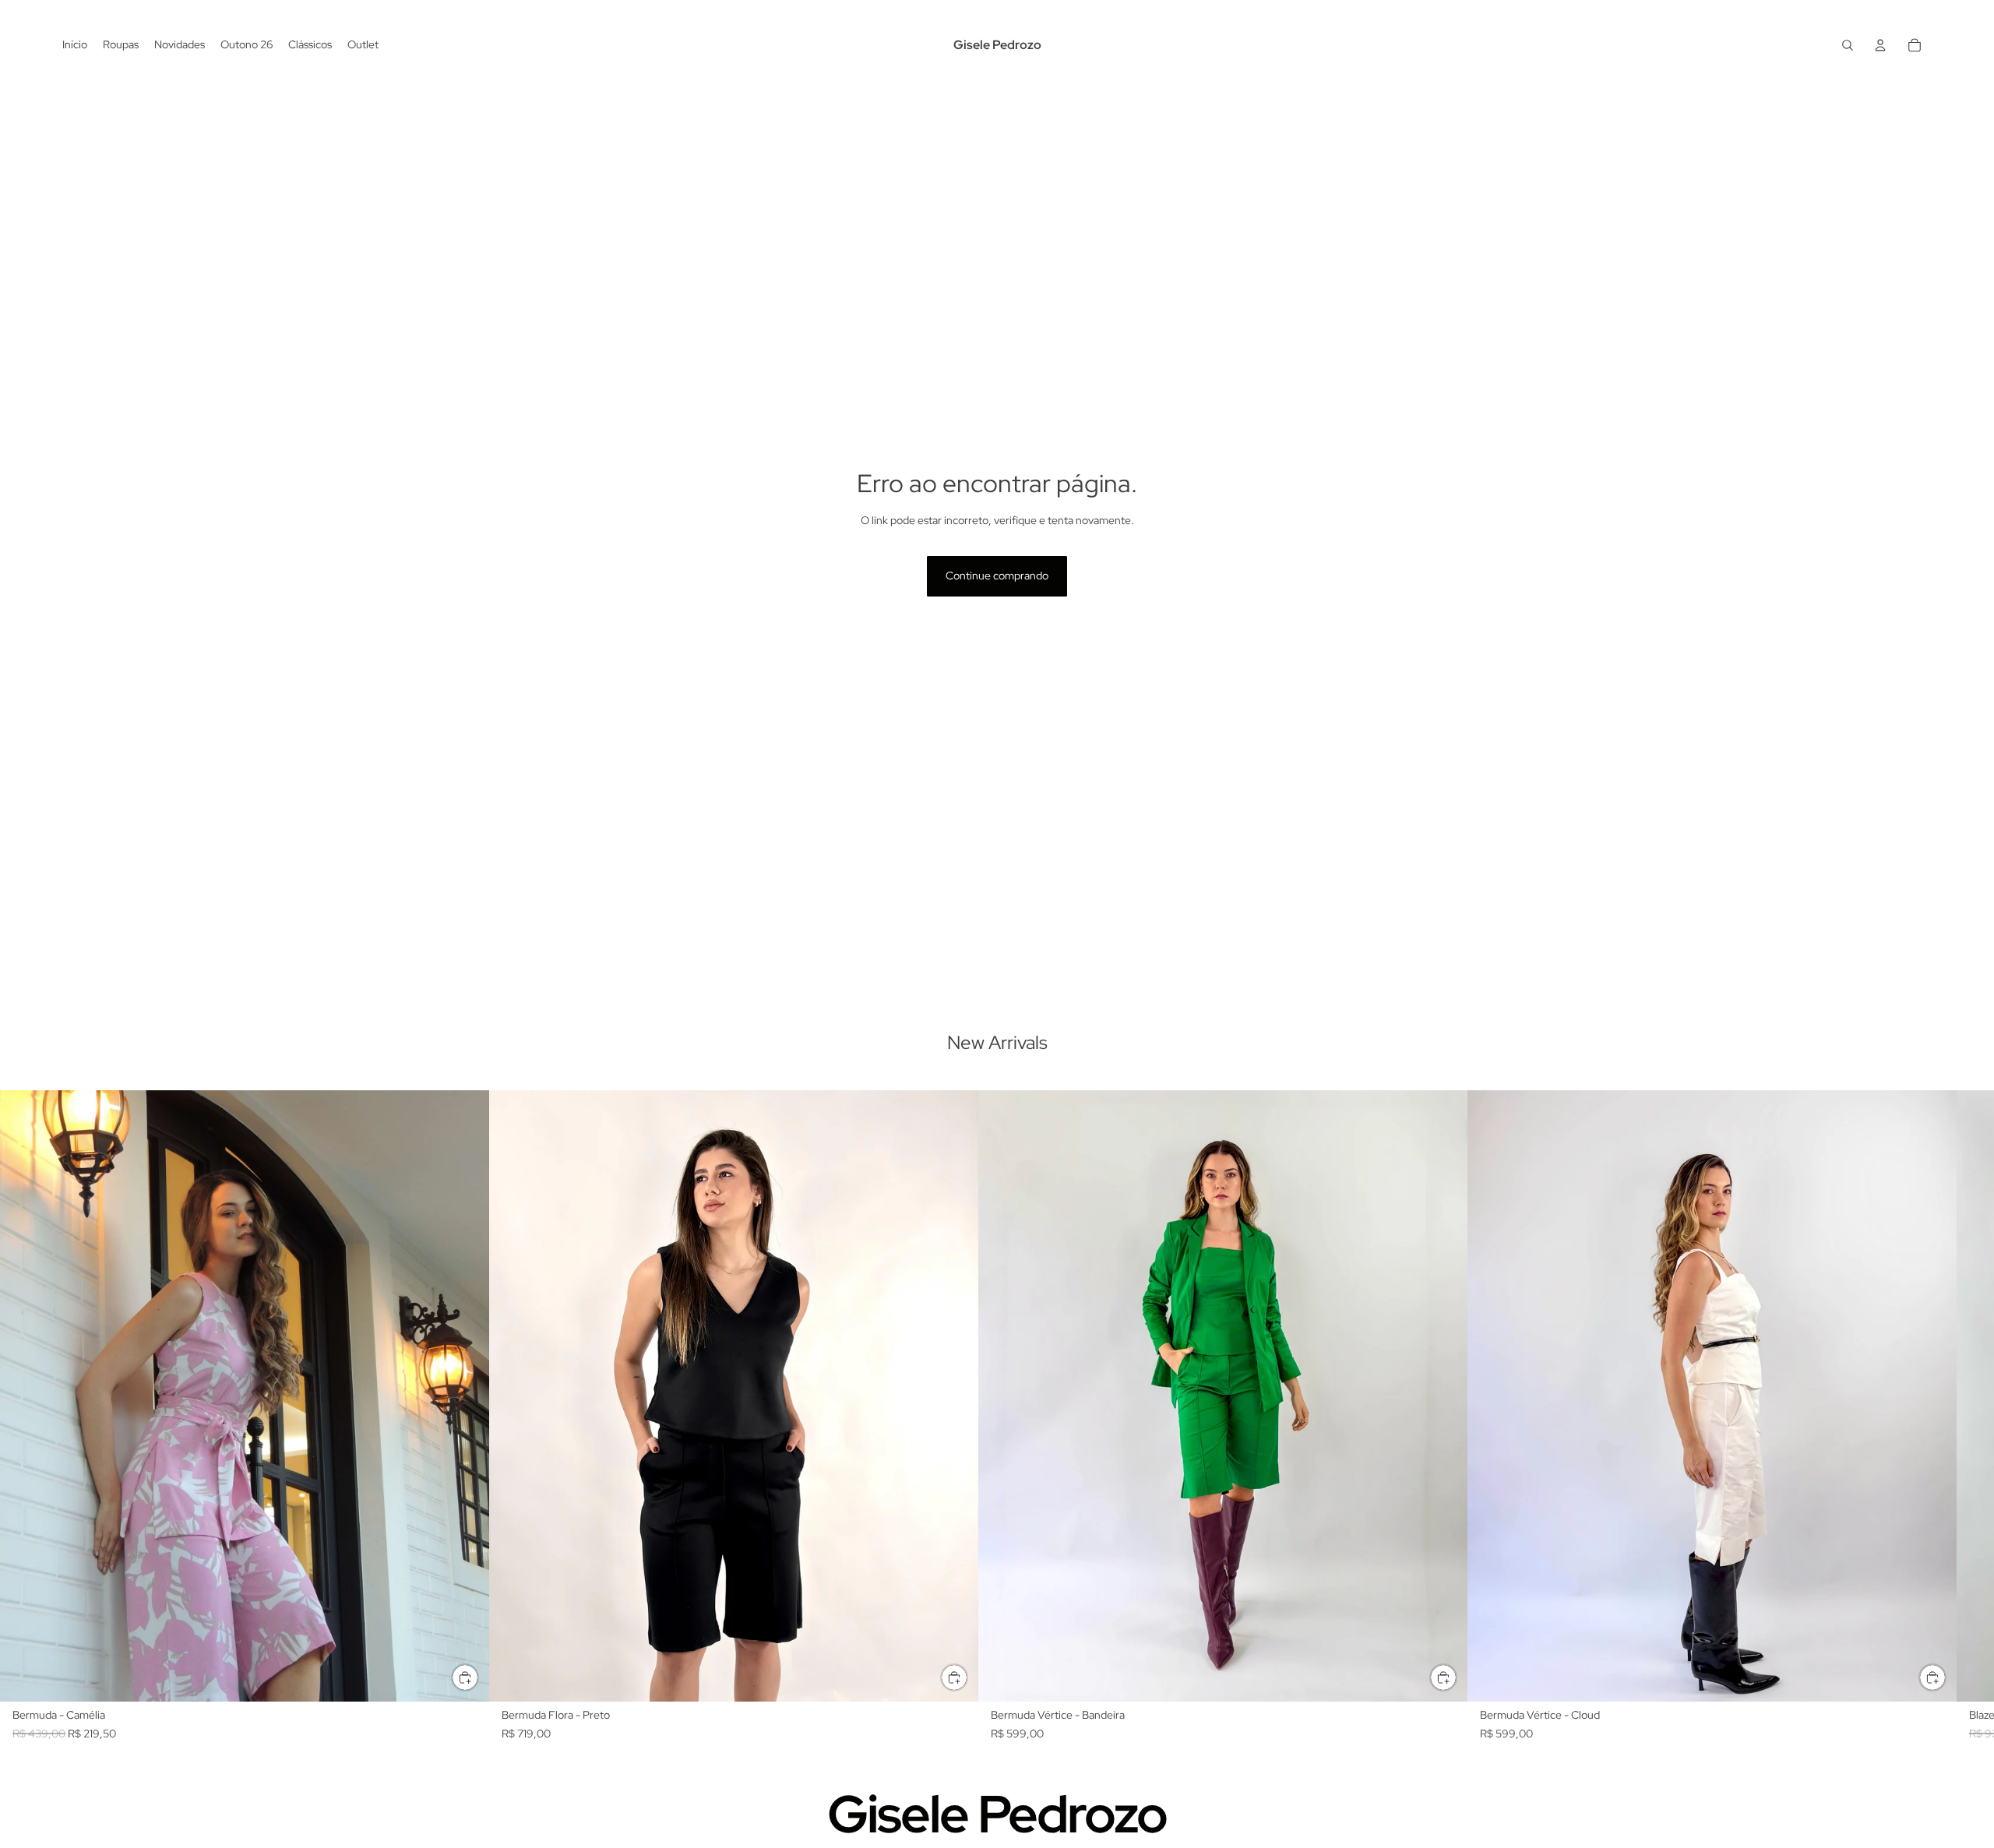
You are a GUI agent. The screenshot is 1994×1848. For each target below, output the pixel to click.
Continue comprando (997, 576)
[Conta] (1880, 45)
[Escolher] (465, 1677)
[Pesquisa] (1848, 45)
